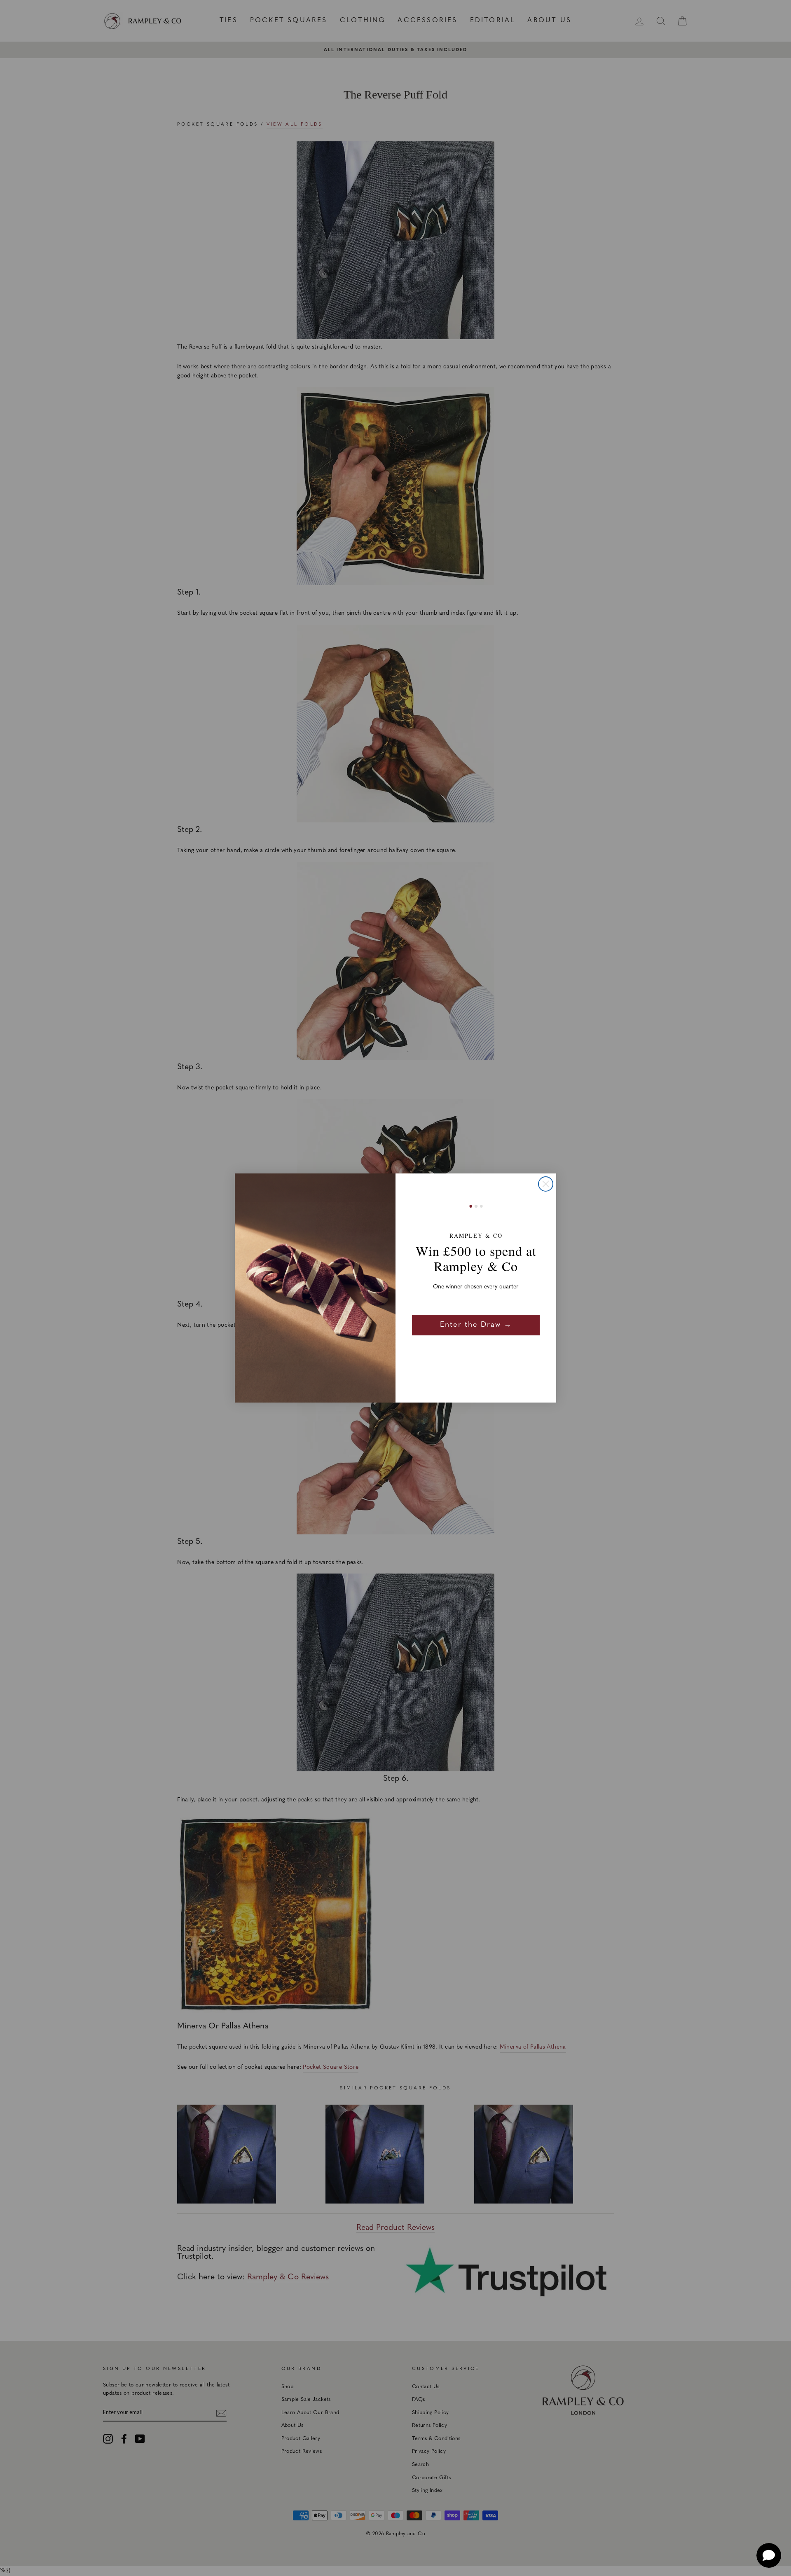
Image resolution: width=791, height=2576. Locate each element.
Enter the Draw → (476, 1325)
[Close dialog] (546, 1184)
